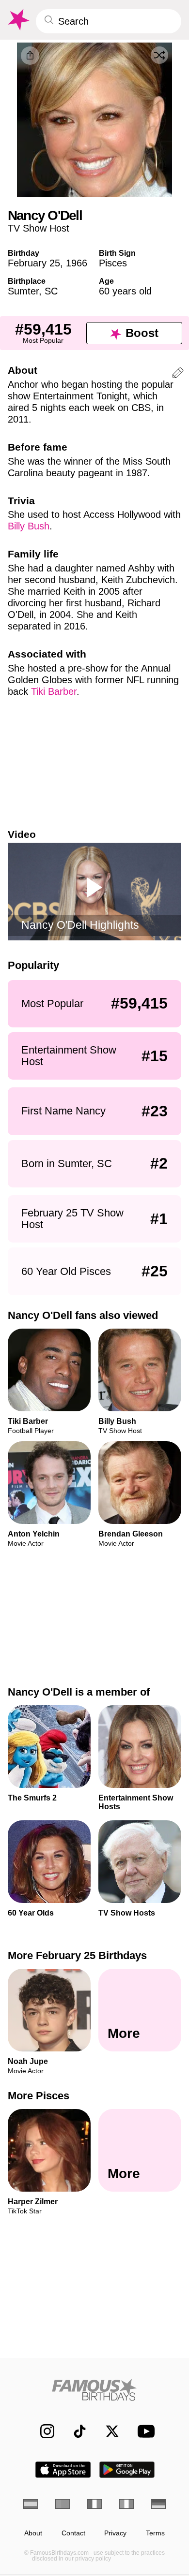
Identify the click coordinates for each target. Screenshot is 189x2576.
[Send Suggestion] (178, 374)
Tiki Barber (54, 691)
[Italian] (126, 2504)
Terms (155, 2533)
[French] (94, 2504)
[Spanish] (31, 2504)
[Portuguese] (63, 2504)
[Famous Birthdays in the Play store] (127, 2470)
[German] (158, 2504)
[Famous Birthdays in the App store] (63, 2470)
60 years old (125, 291)
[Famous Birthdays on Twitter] (107, 2431)
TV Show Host (39, 228)
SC (51, 291)
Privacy (115, 2533)
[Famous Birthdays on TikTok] (75, 2431)
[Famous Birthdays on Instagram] (42, 2431)
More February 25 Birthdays (77, 1955)
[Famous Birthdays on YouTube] (143, 2431)
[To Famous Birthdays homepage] (18, 20)
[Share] (30, 56)
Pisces (113, 263)
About (33, 2533)
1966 (77, 263)
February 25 (34, 263)
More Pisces (39, 2096)
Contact (73, 2533)
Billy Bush (29, 526)
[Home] (94, 2390)
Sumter (23, 291)
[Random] (159, 55)
